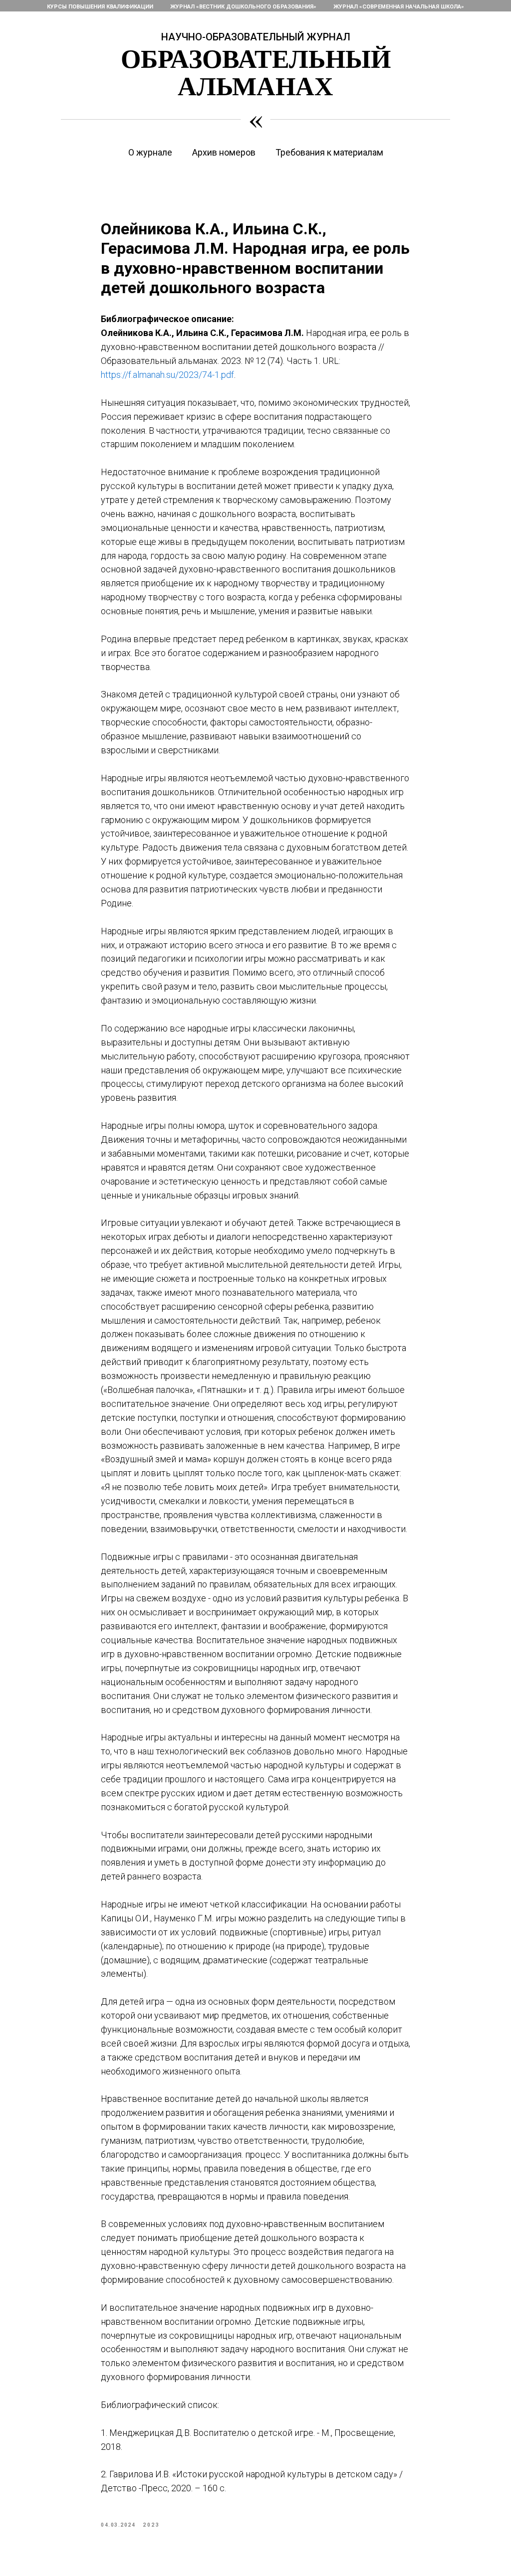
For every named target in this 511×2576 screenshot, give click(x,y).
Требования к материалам (329, 152)
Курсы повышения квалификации (100, 7)
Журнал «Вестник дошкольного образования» (243, 7)
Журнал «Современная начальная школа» (399, 7)
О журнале (150, 152)
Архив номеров (224, 152)
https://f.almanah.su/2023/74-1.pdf (167, 375)
